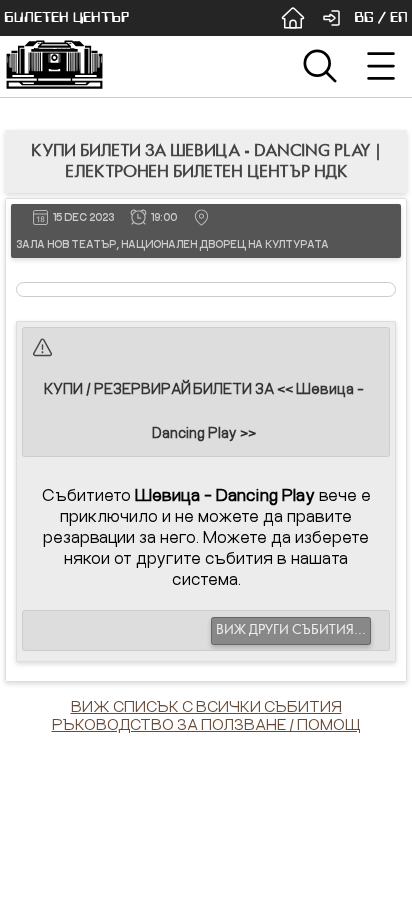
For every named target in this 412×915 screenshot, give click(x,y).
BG (364, 17)
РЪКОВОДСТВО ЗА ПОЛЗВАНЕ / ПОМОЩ (206, 724)
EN (399, 17)
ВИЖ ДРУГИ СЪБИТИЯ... (291, 630)
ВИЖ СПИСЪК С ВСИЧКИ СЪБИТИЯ (206, 706)
